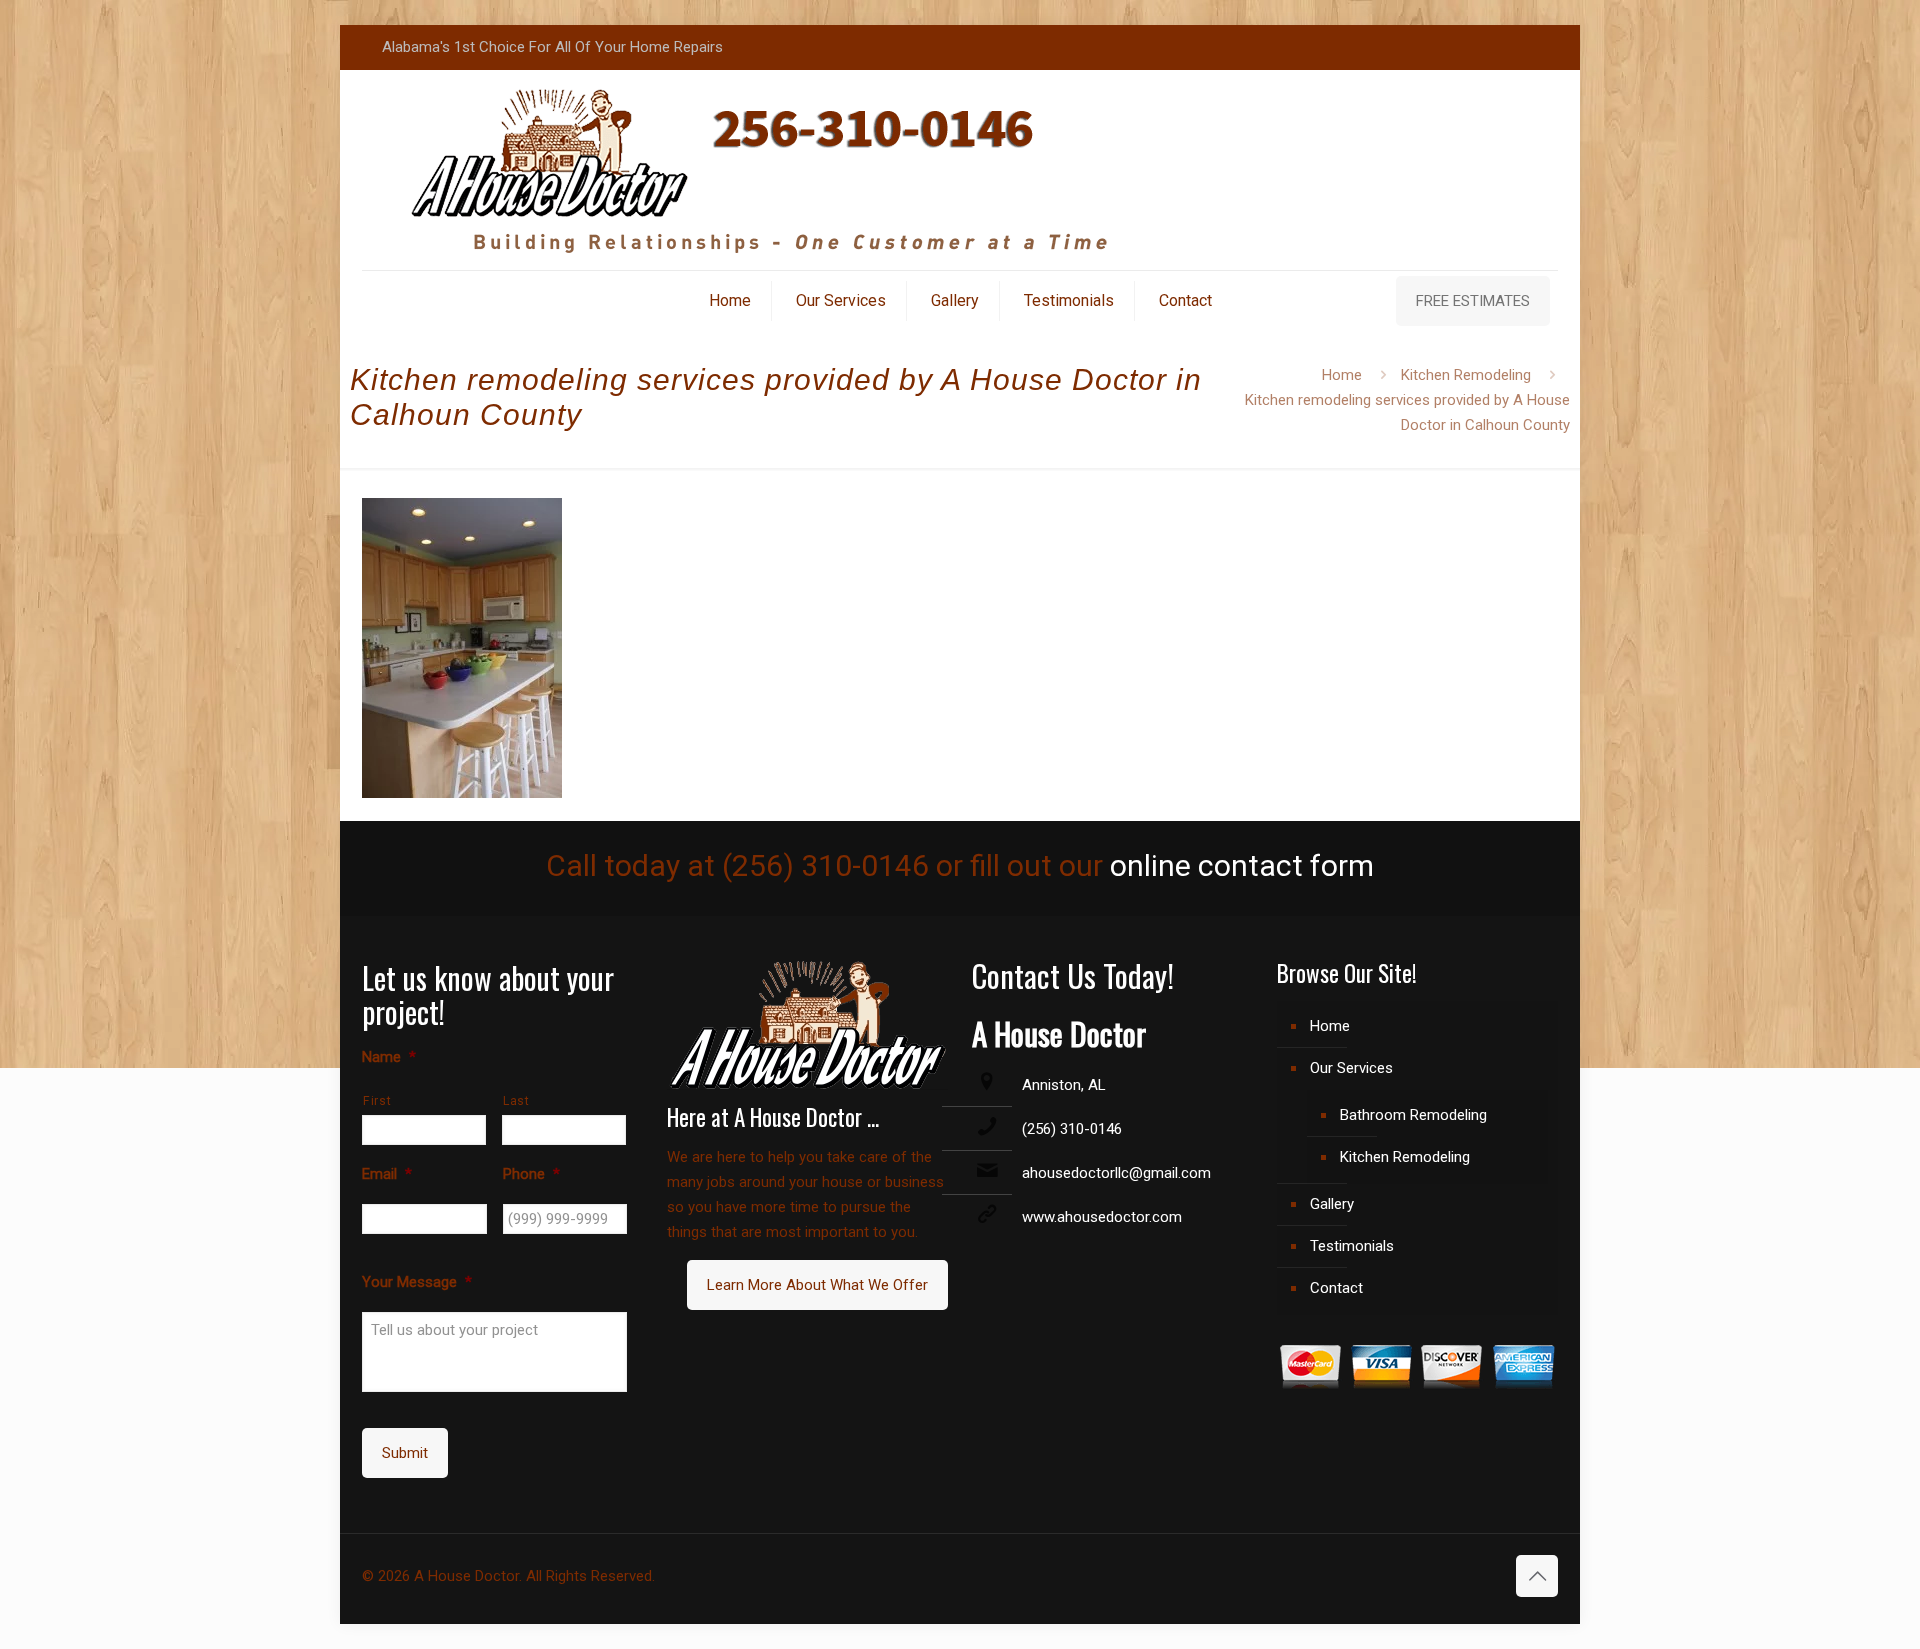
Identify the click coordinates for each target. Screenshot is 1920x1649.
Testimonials (1352, 1246)
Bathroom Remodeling (1413, 1115)
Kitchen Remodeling (1466, 375)
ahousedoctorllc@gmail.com (1116, 1173)
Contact (1336, 1288)
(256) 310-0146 (1072, 1129)
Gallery (1332, 1204)
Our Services (1351, 1068)
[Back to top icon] (1537, 1576)
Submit (405, 1453)
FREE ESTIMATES (1473, 301)
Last (516, 1101)
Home (1342, 375)
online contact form (1242, 865)
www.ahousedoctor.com (1102, 1217)
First (377, 1101)
